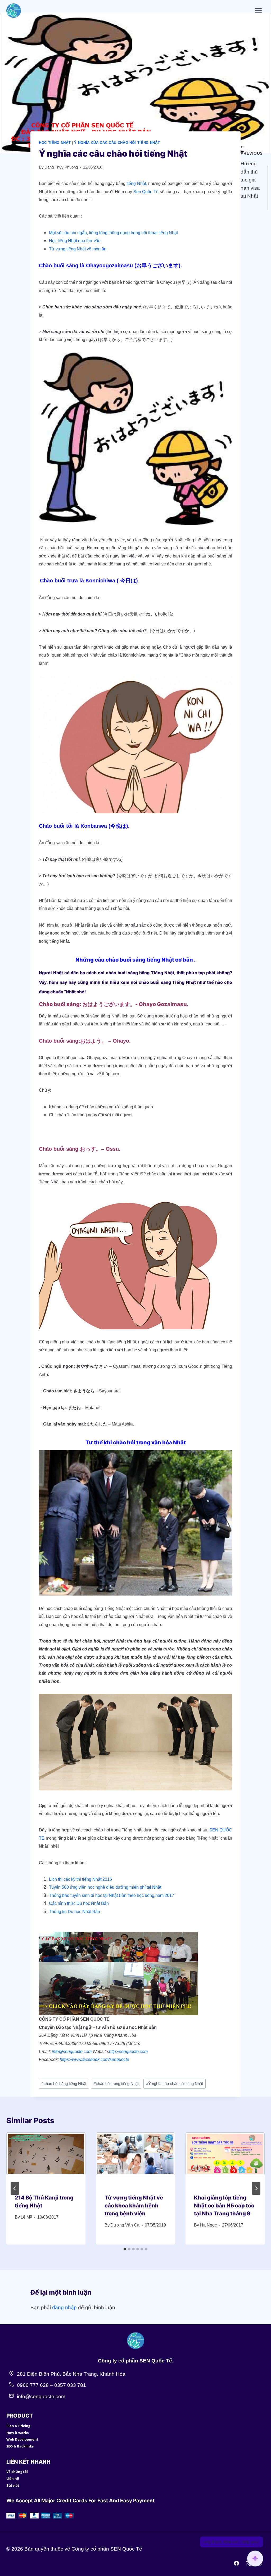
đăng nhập (64, 2307)
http (112, 2051)
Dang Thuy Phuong (61, 167)
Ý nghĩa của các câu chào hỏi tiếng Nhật (117, 143)
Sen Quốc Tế (146, 192)
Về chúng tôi (17, 2472)
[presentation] (46, 2159)
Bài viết (13, 2485)
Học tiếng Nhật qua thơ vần (75, 241)
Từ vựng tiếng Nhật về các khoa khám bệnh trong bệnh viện (134, 2206)
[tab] (125, 2249)
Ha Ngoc (208, 2225)
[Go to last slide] (15, 2188)
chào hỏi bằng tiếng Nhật (64, 2084)
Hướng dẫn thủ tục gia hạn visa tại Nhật (252, 175)
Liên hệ (13, 2478)
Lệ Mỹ (26, 2217)
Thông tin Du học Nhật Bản (74, 1912)
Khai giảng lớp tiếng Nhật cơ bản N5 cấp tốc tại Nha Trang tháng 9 (224, 2206)
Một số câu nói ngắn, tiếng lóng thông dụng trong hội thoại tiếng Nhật (113, 233)
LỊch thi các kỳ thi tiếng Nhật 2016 (80, 1879)
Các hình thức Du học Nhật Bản (79, 1903)
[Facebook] (237, 2563)
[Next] (256, 2188)
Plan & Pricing (18, 2426)
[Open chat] (255, 2559)
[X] (248, 2563)
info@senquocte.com (72, 2051)
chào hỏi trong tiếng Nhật (116, 2084)
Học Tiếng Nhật (55, 143)
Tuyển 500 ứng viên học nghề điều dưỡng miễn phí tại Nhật (105, 1887)
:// (118, 2051)
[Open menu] (258, 10)
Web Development (22, 2439)
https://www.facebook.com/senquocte (94, 2059)
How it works (17, 2433)
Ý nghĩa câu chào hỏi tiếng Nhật (175, 2084)
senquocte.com (133, 2051)
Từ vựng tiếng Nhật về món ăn (78, 249)
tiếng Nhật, (136, 183)
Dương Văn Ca (125, 2225)
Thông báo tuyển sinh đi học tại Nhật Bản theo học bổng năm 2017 (112, 1895)
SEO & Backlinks (20, 2446)
